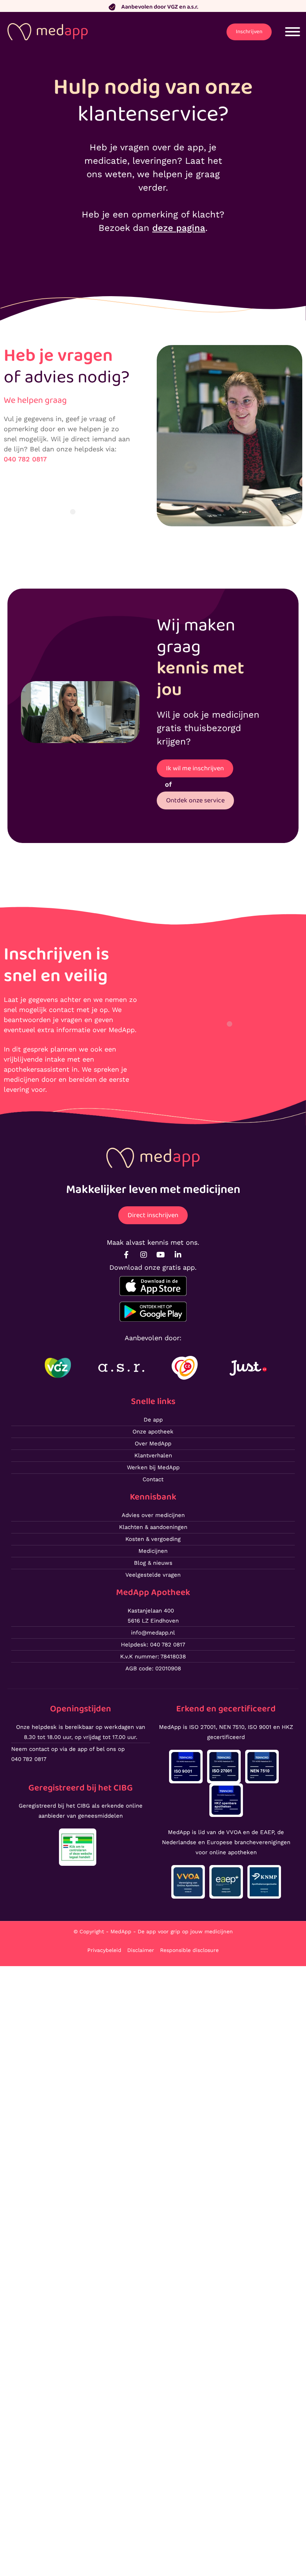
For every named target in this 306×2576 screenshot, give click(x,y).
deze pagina (179, 228)
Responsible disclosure (189, 1950)
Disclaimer (141, 1950)
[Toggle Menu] (293, 32)
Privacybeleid (104, 1950)
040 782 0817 (25, 459)
